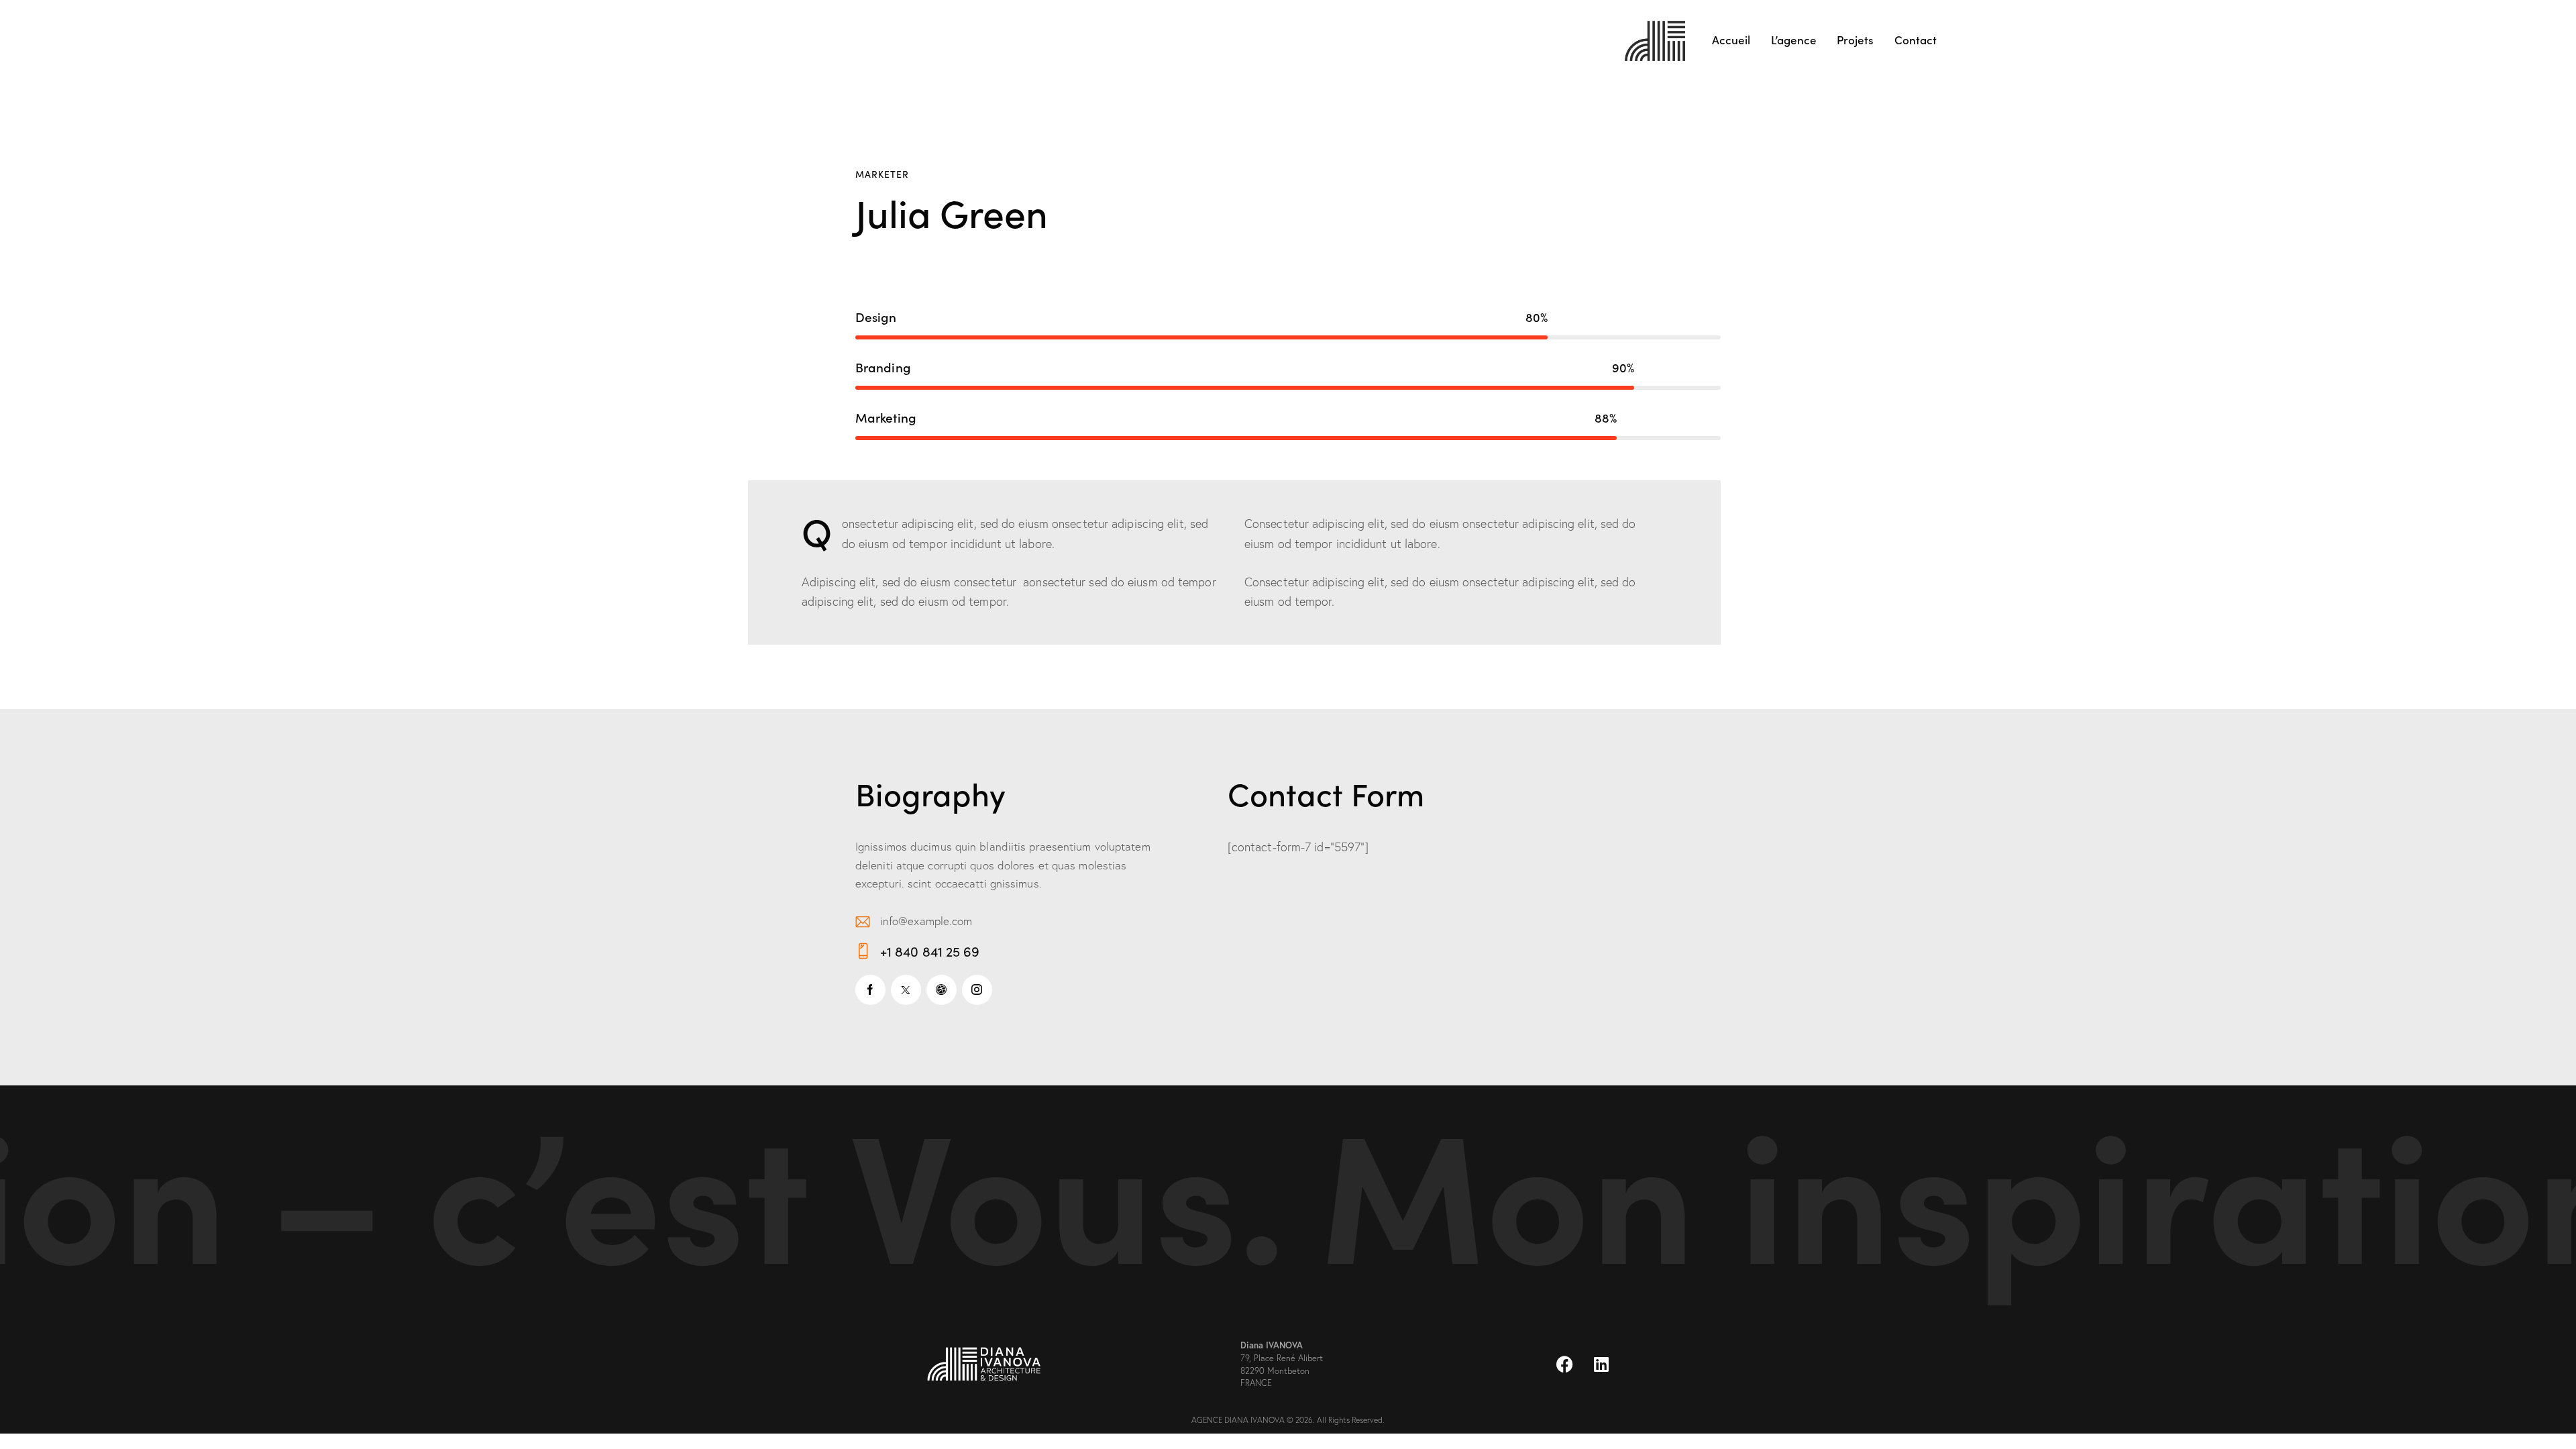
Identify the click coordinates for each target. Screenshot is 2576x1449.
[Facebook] (1564, 1364)
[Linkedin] (1601, 1364)
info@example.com (926, 921)
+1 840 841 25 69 (930, 951)
